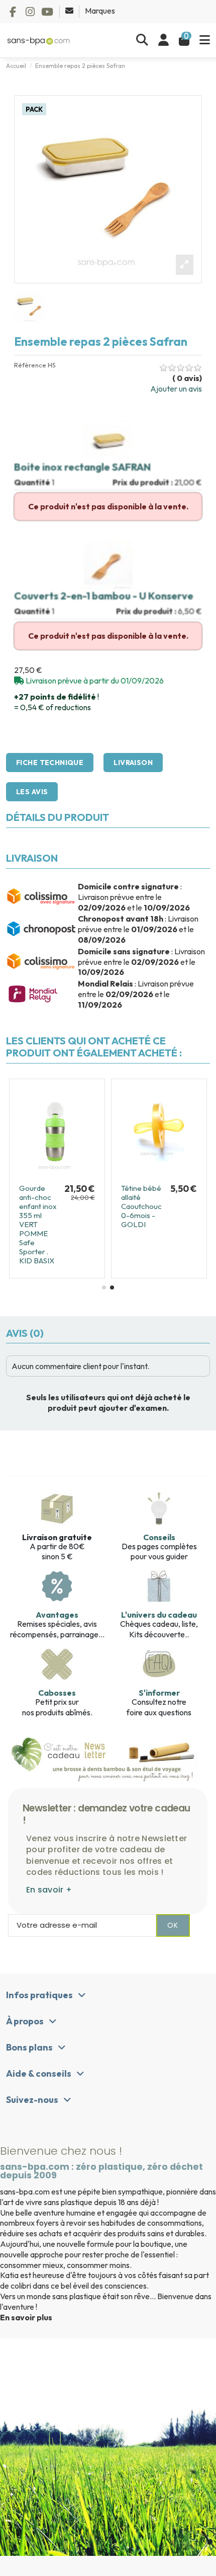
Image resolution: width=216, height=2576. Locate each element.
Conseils (159, 1537)
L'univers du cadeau (159, 1615)
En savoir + (49, 1890)
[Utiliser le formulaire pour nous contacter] (70, 11)
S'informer (159, 1693)
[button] (104, 1287)
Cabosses (57, 1693)
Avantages (57, 1615)
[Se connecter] (164, 40)
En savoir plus (26, 2317)
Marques (100, 11)
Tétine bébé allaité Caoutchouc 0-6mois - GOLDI (141, 1206)
